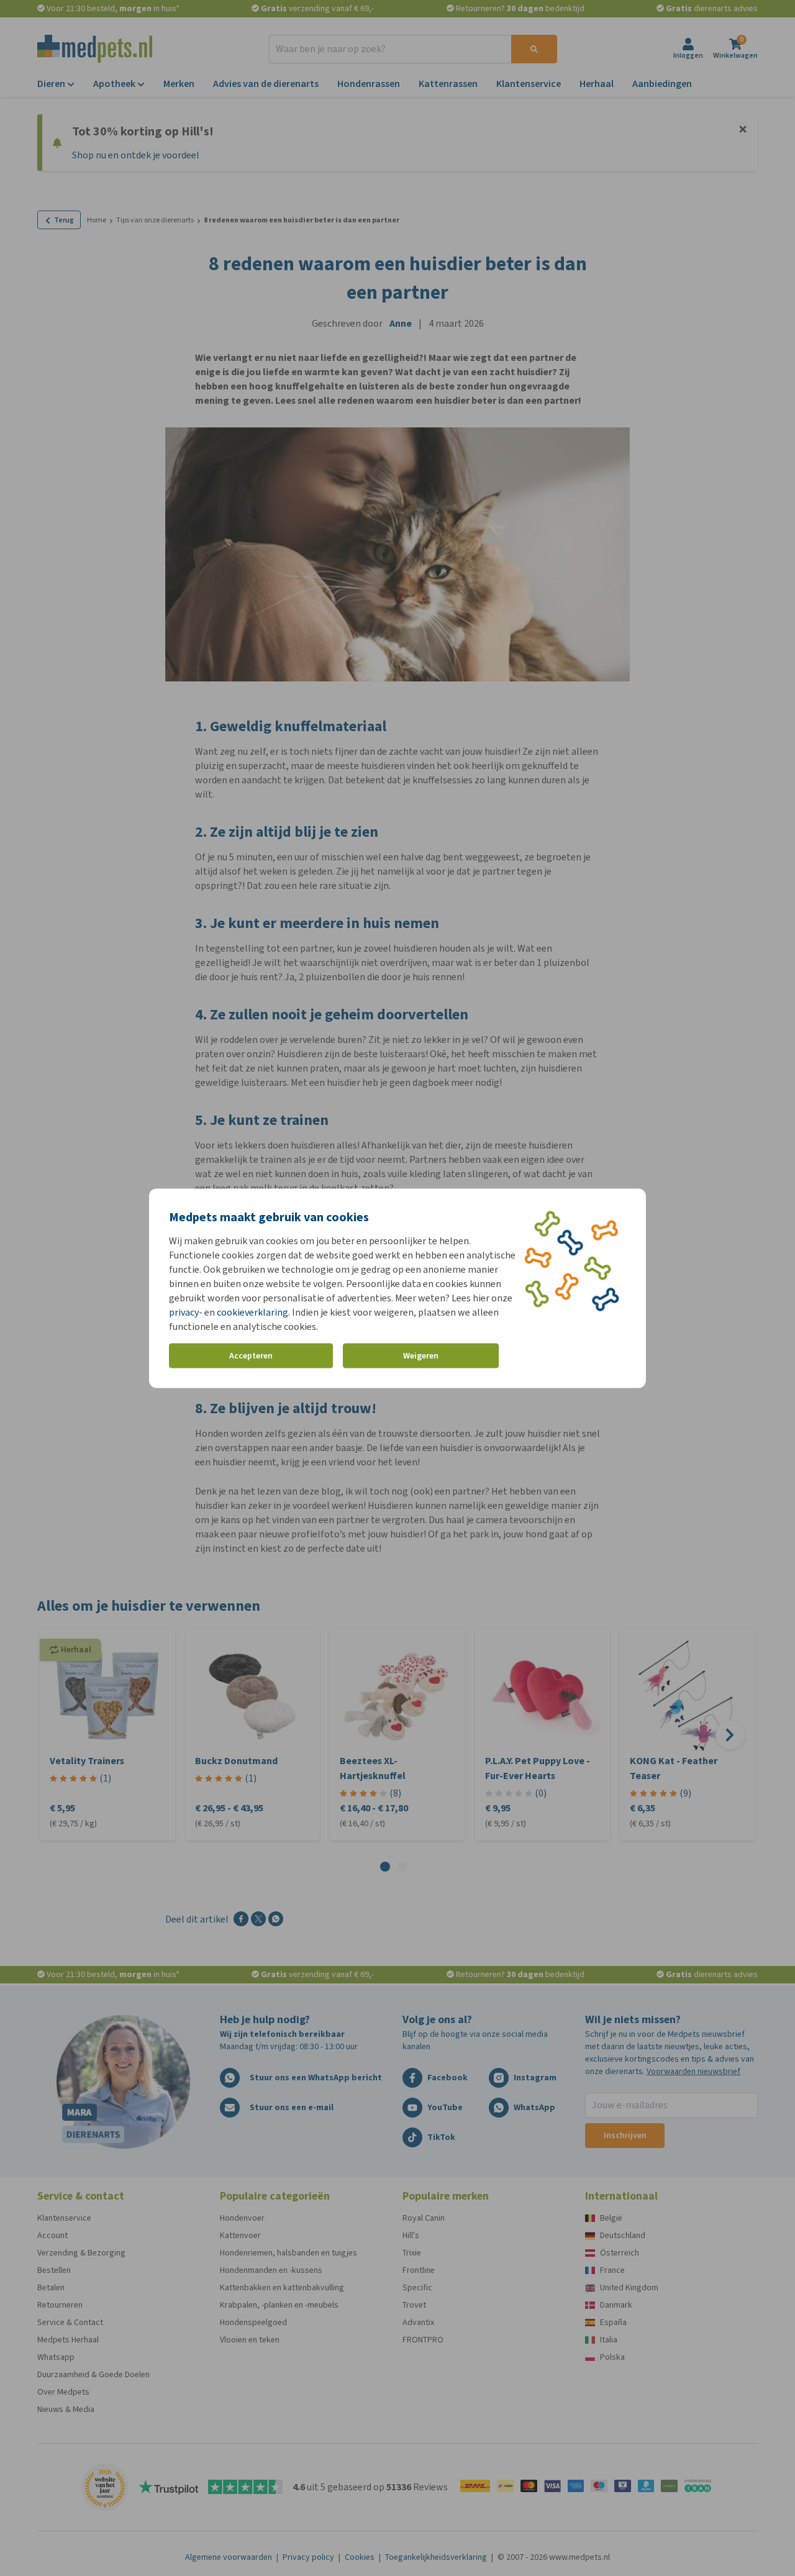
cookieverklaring (252, 1312)
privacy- (186, 1312)
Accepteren (251, 1356)
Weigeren (421, 1356)
